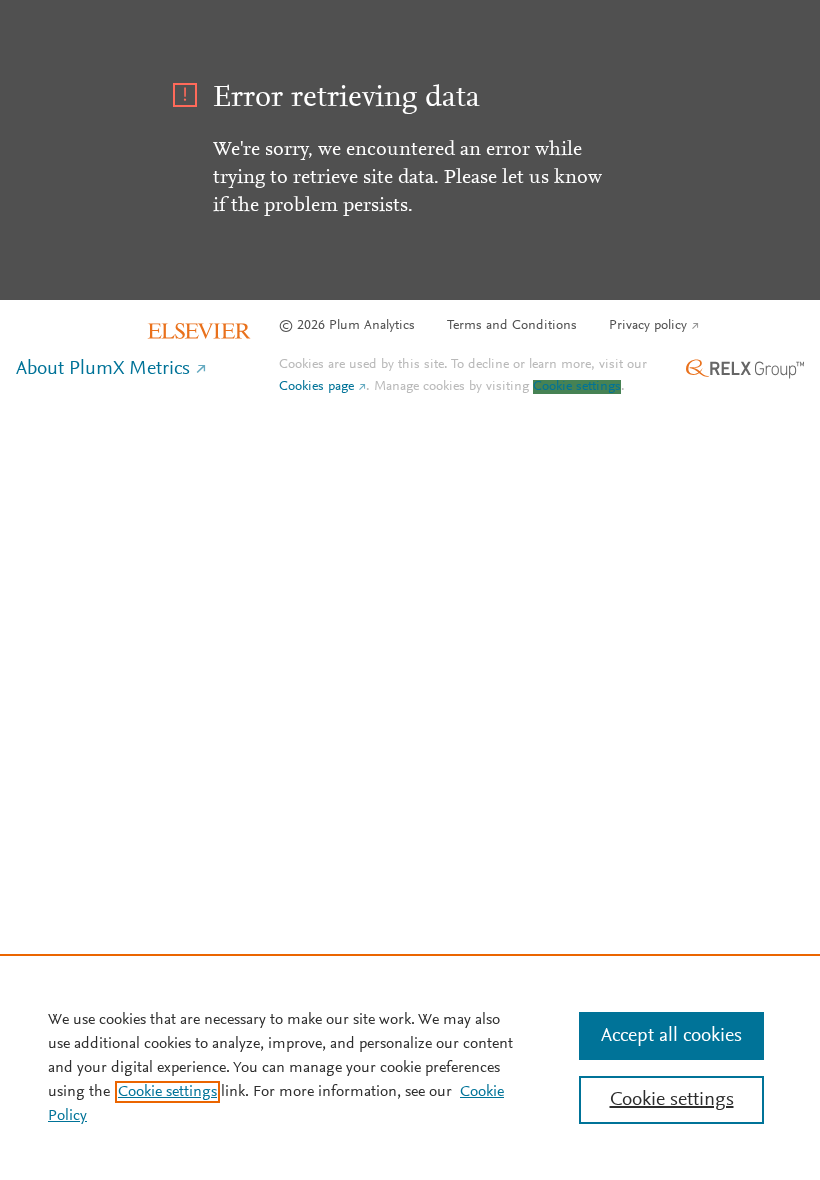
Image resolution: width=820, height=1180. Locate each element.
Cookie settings (577, 387)
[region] (410, 1067)
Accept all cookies (671, 1036)
